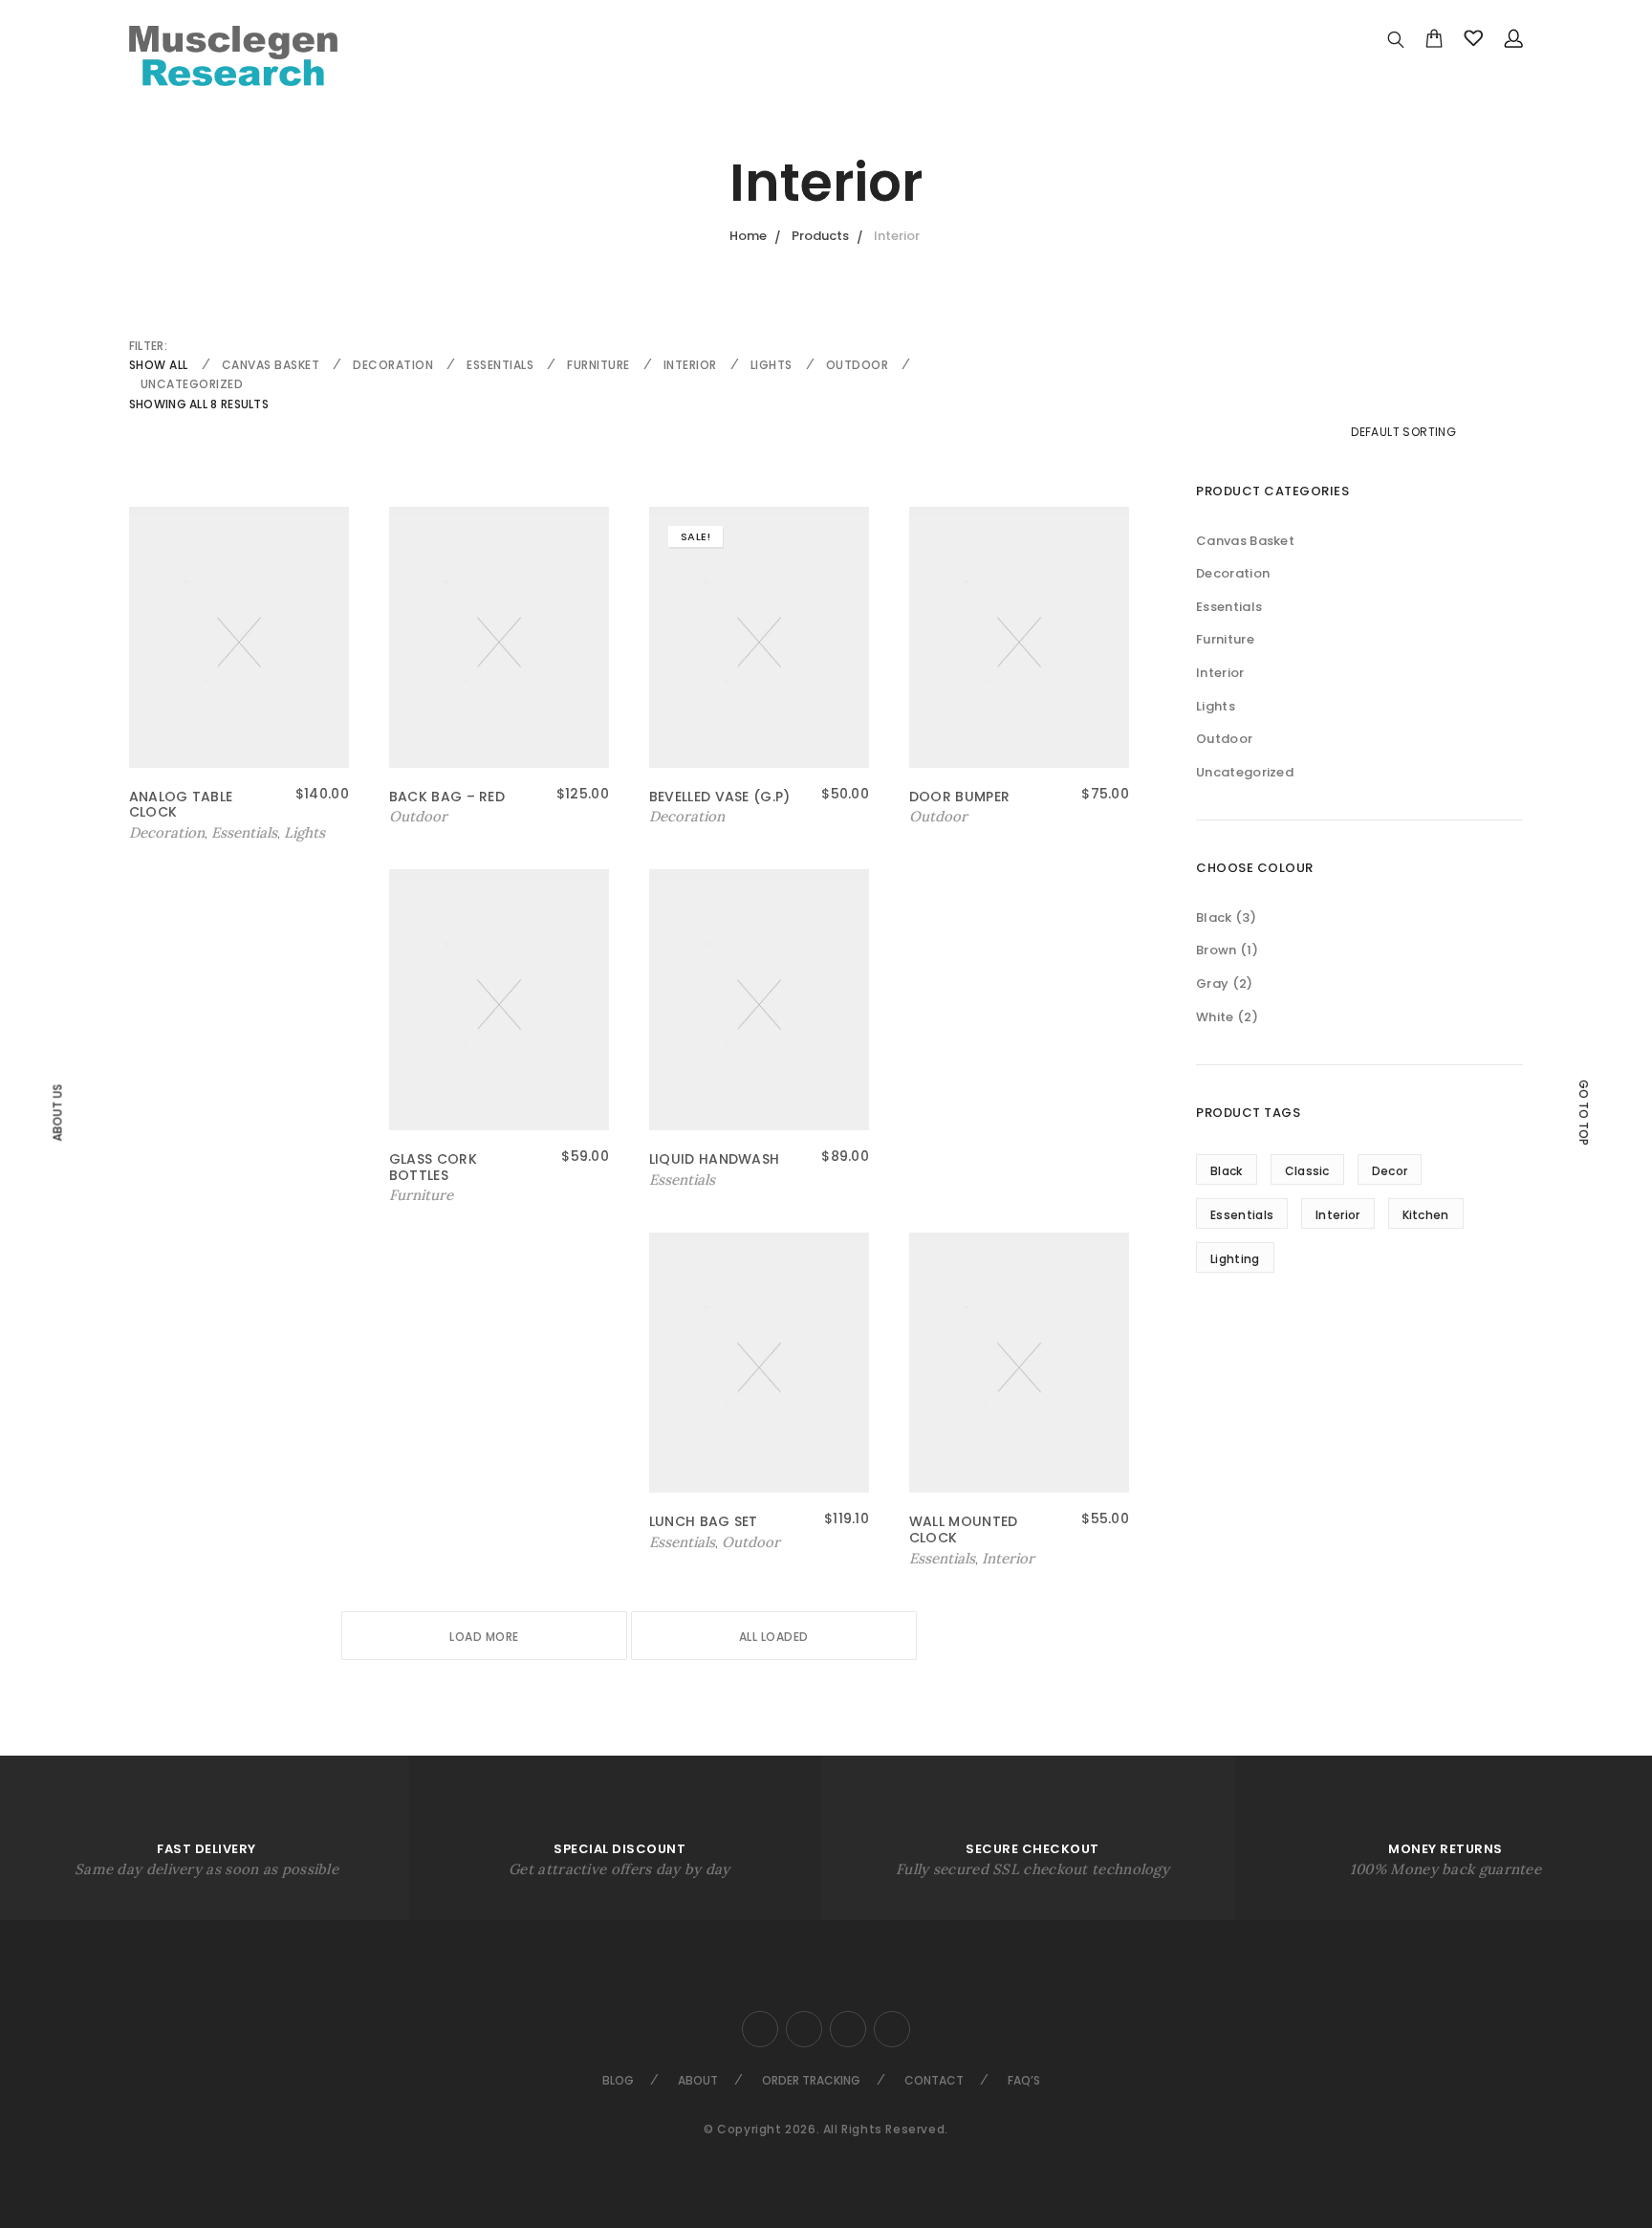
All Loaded (774, 1637)
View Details (696, 816)
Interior (690, 365)
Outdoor (858, 365)
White (1215, 1017)
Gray (1212, 983)
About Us (57, 1112)
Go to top (1584, 1113)
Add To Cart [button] (172, 833)
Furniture (598, 365)
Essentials (500, 365)
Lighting (1235, 1259)
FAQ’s (1024, 2080)
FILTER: (148, 346)
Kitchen (1426, 1215)
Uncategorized (192, 384)
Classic (1307, 1171)
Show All (159, 365)
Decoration (393, 365)
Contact (934, 2080)
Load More (484, 1637)
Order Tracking (811, 2080)
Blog (618, 2080)
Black (1214, 917)
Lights (772, 365)
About (698, 2080)
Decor (1390, 1171)
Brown (1217, 950)
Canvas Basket (271, 365)
